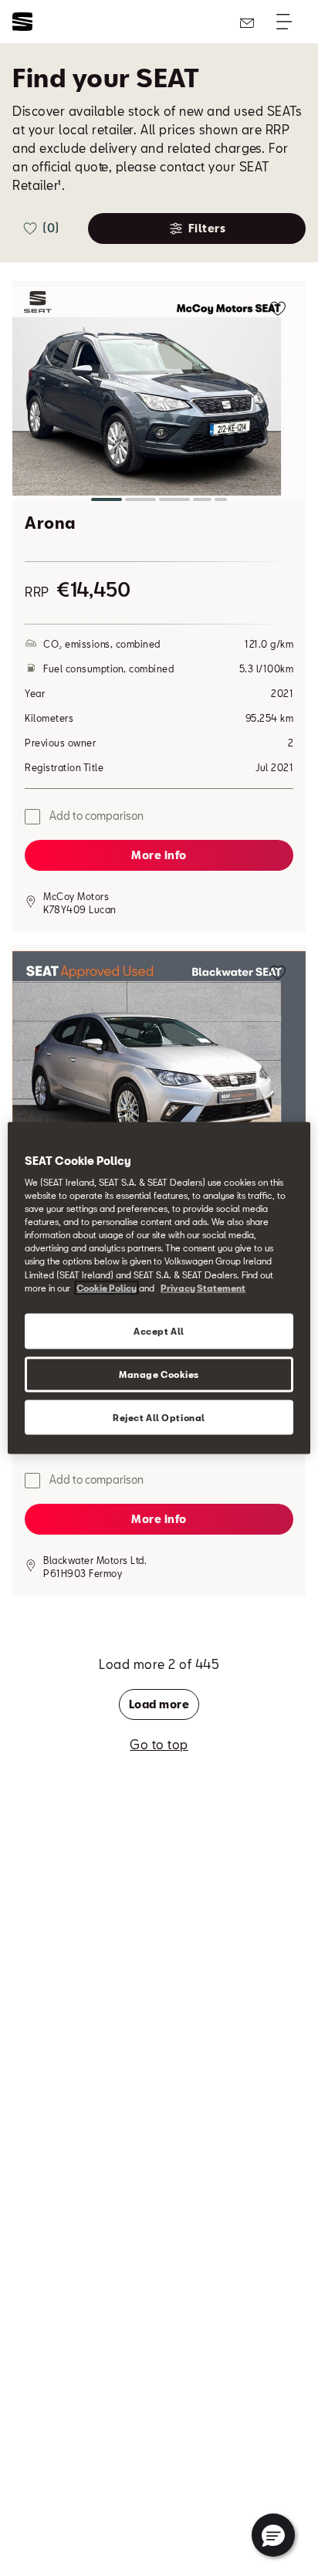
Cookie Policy (107, 1287)
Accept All (159, 1330)
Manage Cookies (159, 1374)
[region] (159, 1288)
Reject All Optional (159, 1417)
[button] (159, 397)
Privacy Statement (203, 1287)
